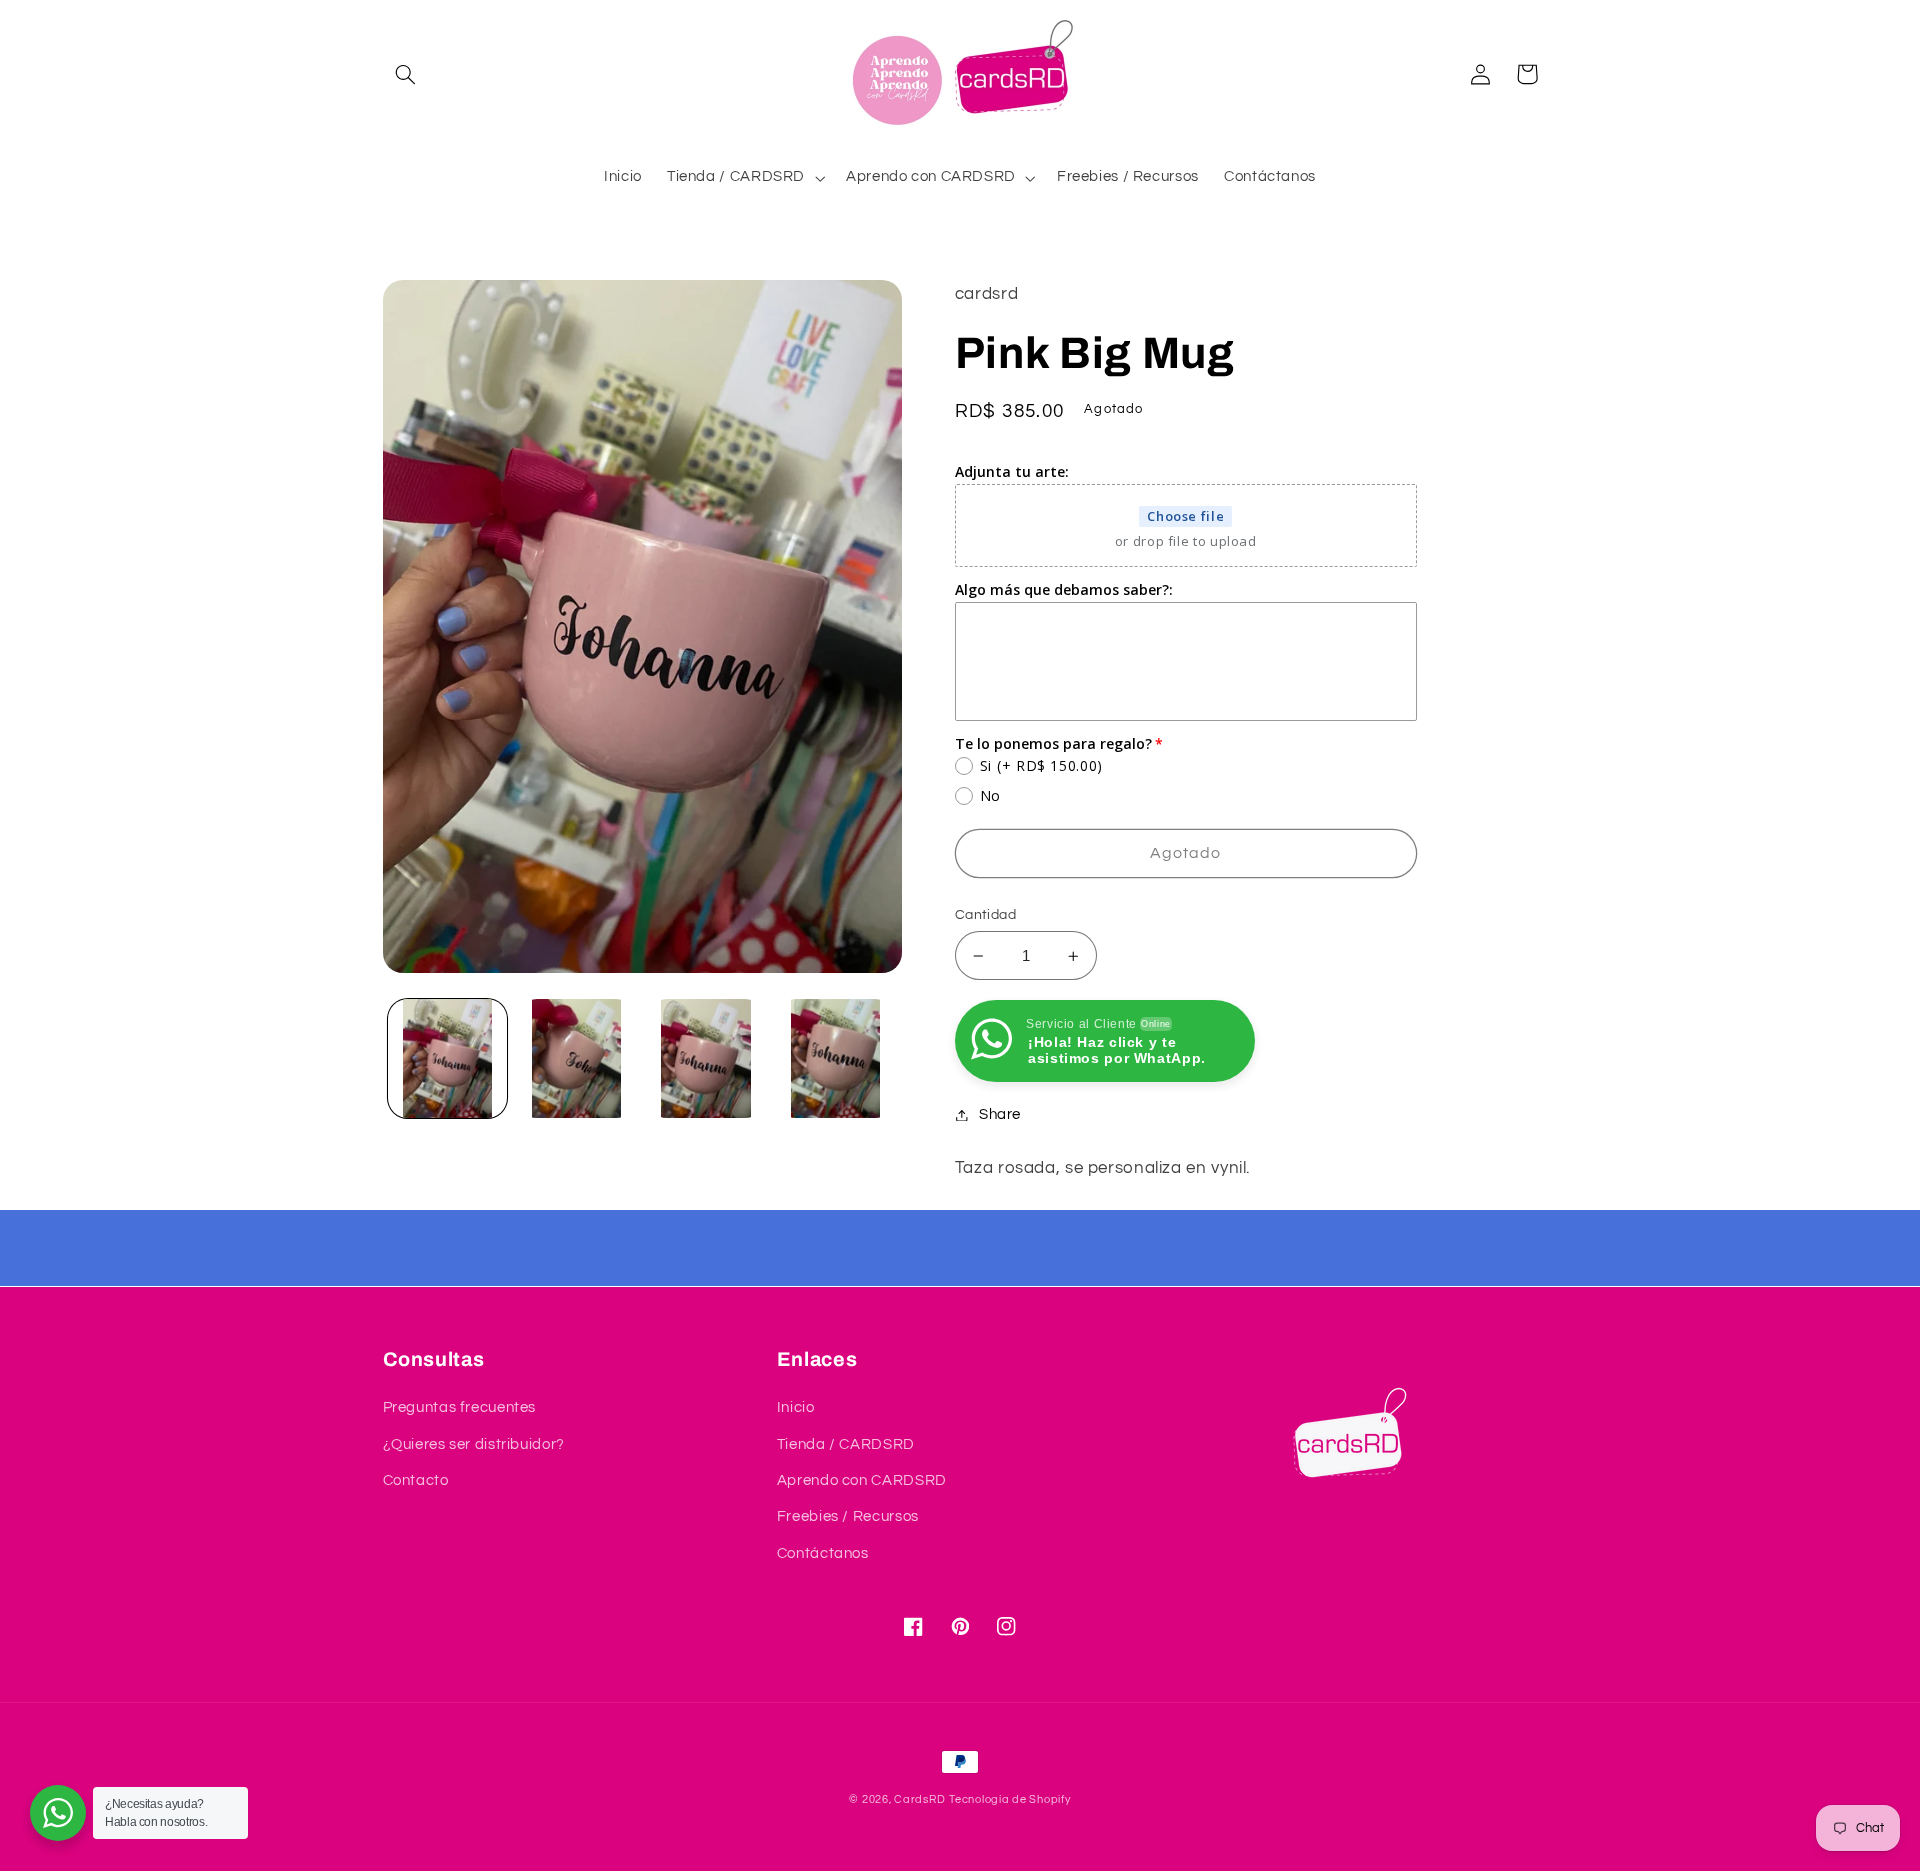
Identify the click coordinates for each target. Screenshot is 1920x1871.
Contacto (416, 1480)
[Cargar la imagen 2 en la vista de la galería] (576, 1058)
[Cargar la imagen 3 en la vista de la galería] (706, 1058)
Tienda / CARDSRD (846, 1444)
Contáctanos (823, 1553)
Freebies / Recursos (848, 1516)
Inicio (796, 1407)
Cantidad (985, 915)
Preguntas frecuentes (460, 1407)
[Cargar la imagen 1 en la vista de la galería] (447, 1058)
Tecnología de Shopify (1009, 1799)
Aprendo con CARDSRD (862, 1480)
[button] (406, 74)
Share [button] (1000, 1114)
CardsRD (919, 1799)
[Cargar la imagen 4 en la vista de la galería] (835, 1058)
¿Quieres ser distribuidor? (474, 1444)
